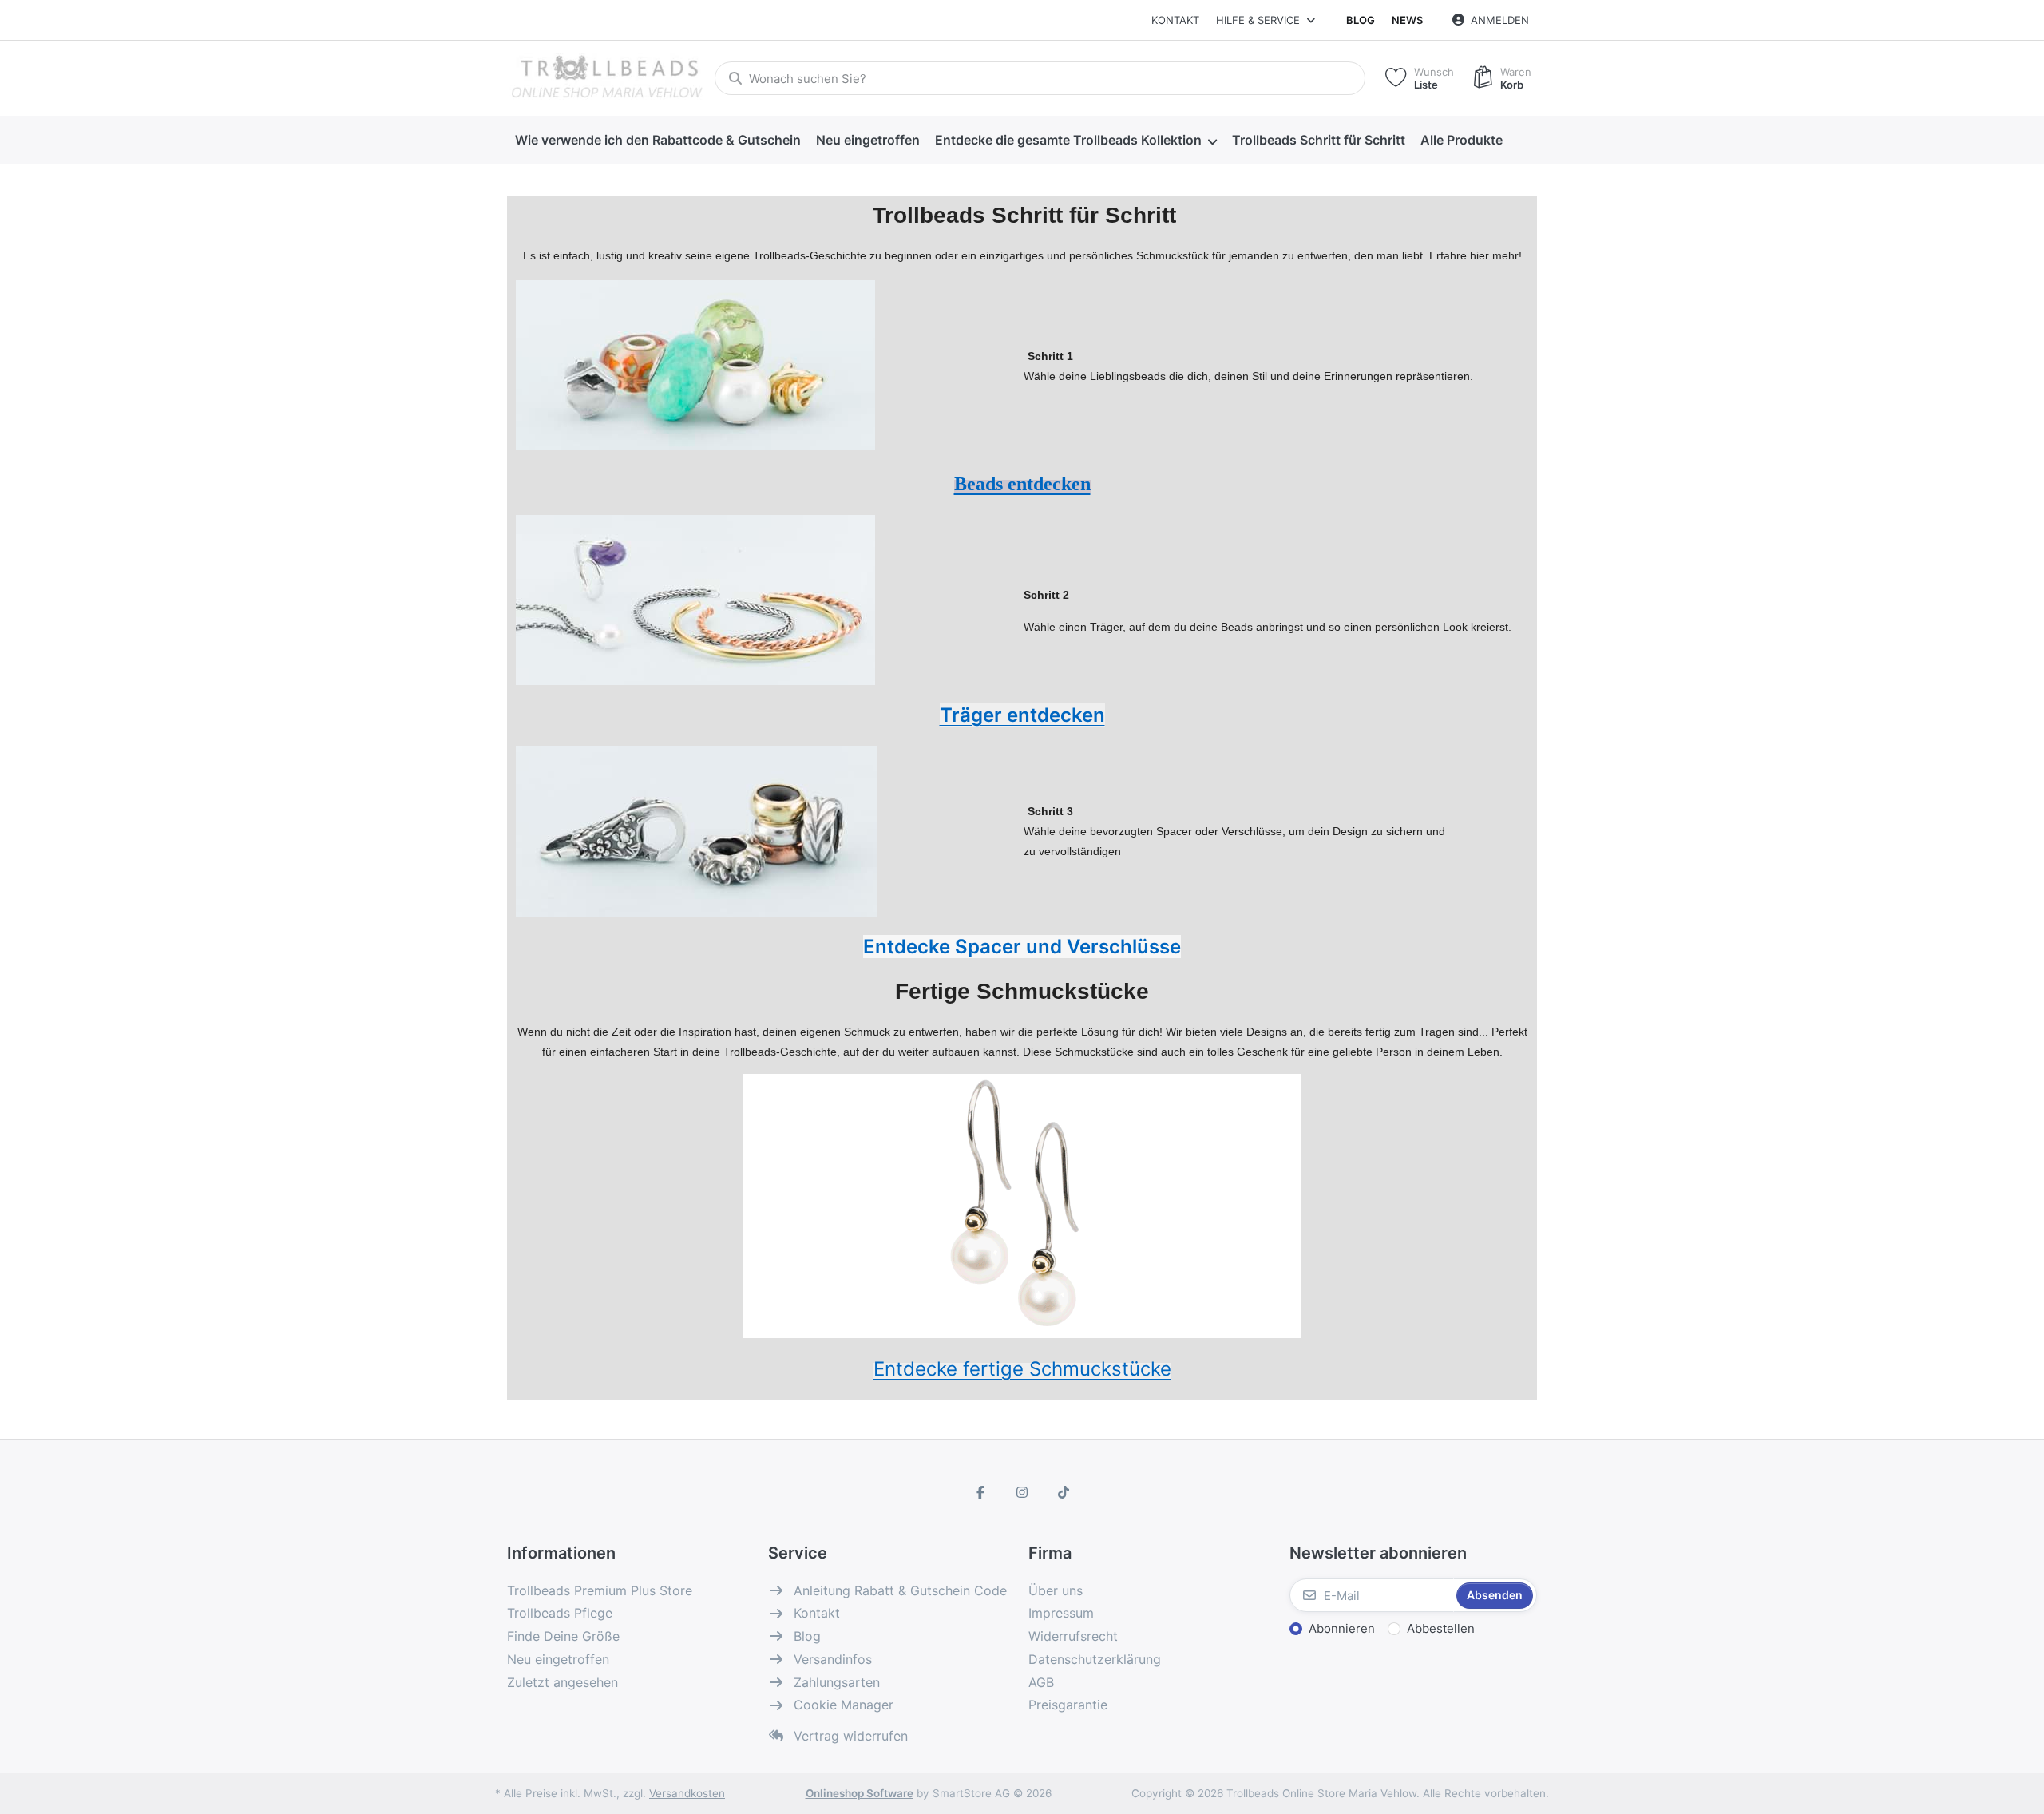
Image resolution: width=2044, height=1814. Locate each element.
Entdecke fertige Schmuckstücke (1022, 1369)
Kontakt (1175, 20)
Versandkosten (687, 1793)
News (1407, 20)
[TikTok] (1064, 1492)
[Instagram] (1022, 1492)
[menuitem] (658, 141)
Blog (1361, 20)
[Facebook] (981, 1492)
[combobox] (1040, 78)
